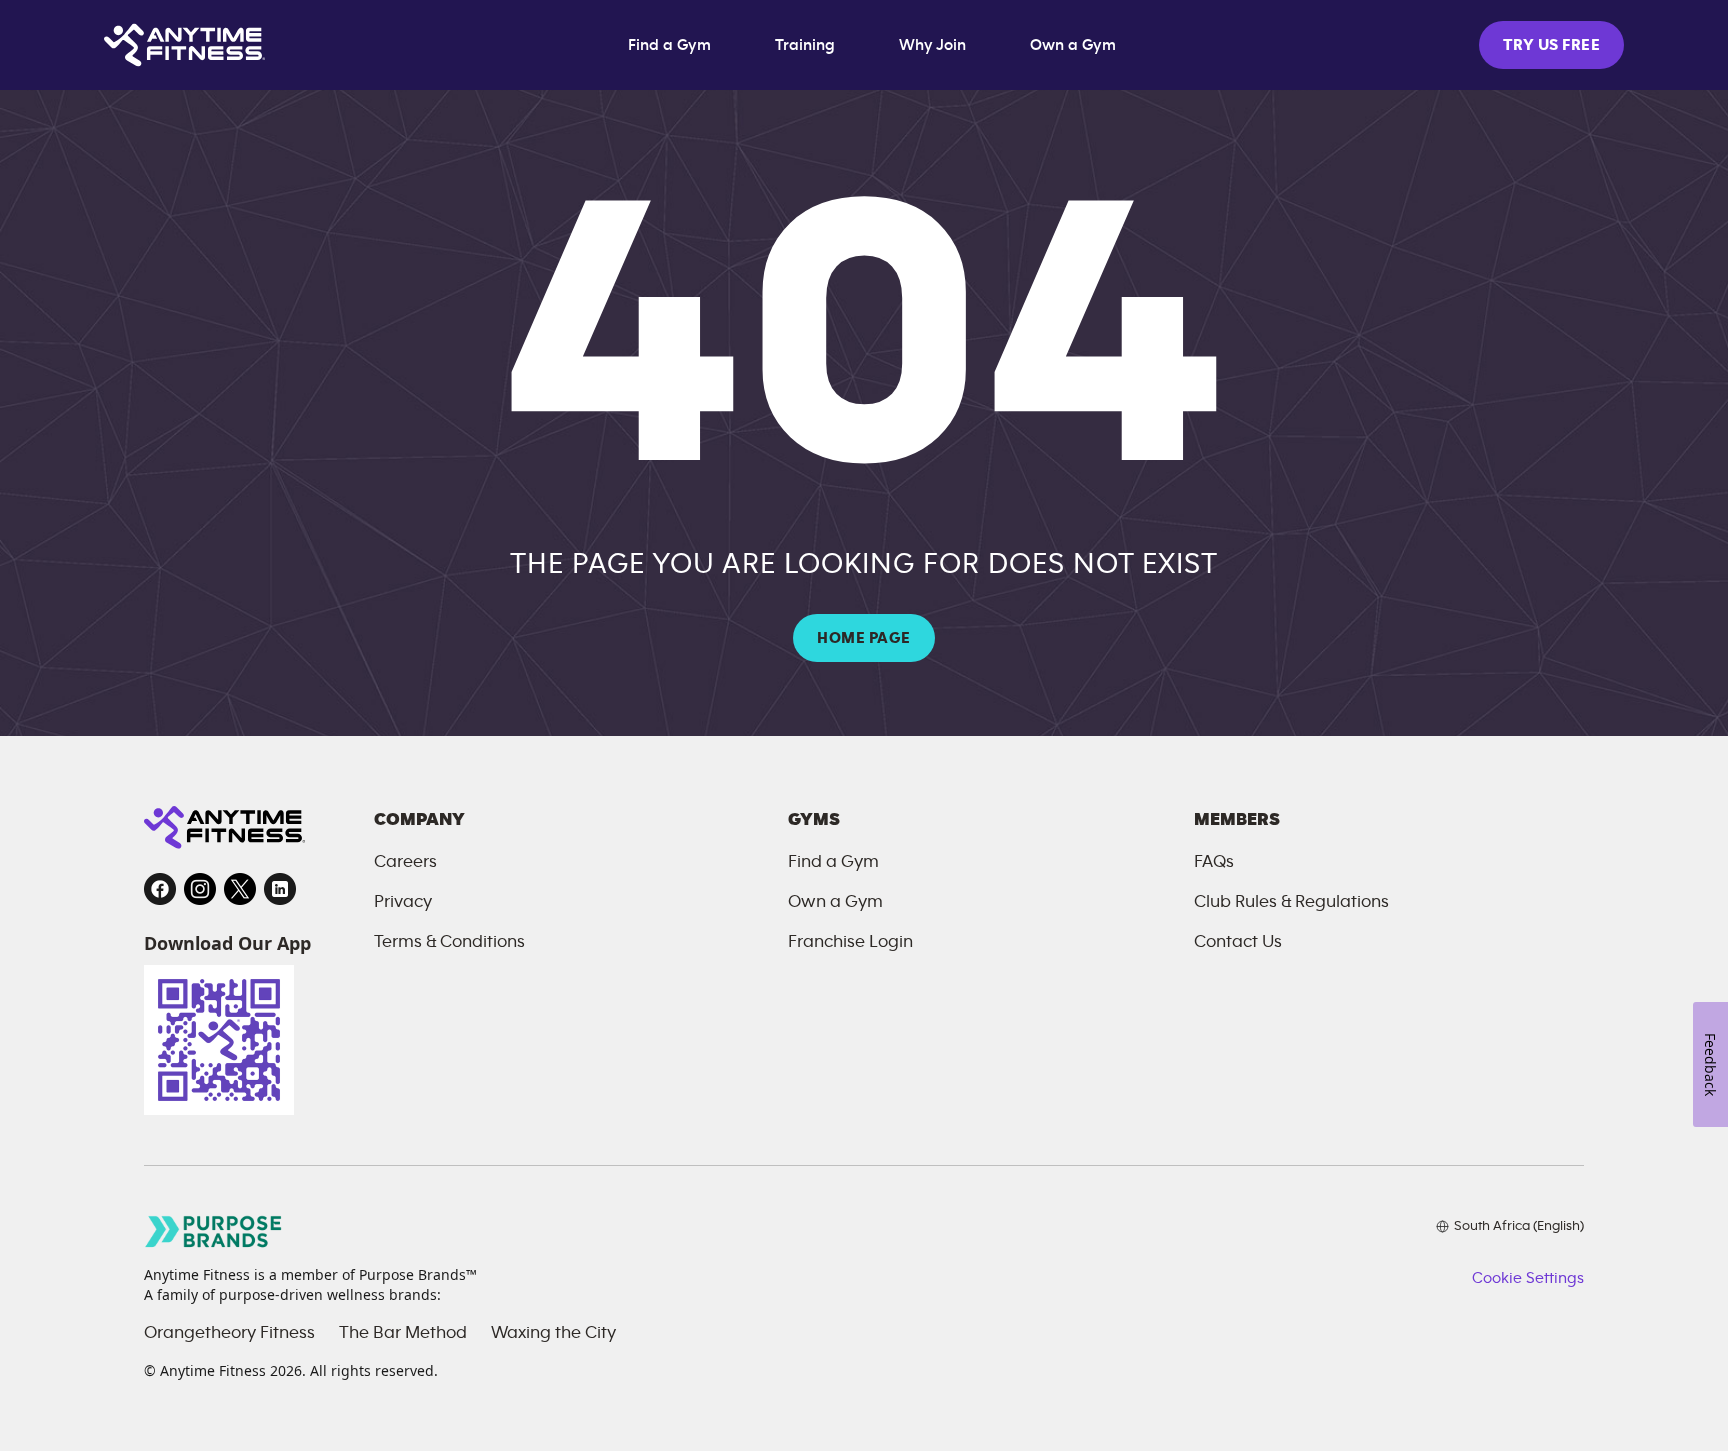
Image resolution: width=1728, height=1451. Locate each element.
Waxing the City (553, 1333)
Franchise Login (850, 942)
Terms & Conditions (449, 942)
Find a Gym (669, 45)
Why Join (932, 45)
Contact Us (1238, 942)
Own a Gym (1073, 45)
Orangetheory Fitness (229, 1333)
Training (805, 45)
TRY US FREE (1551, 45)
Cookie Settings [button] (1528, 1278)
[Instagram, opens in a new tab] (200, 889)
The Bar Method (403, 1333)
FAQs (1214, 862)
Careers (405, 862)
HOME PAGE (863, 638)
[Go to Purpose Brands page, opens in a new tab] (214, 1231)
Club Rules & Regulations (1291, 902)
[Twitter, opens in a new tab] (240, 889)
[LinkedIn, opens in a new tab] (280, 889)
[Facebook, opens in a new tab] (160, 889)
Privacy (403, 902)
